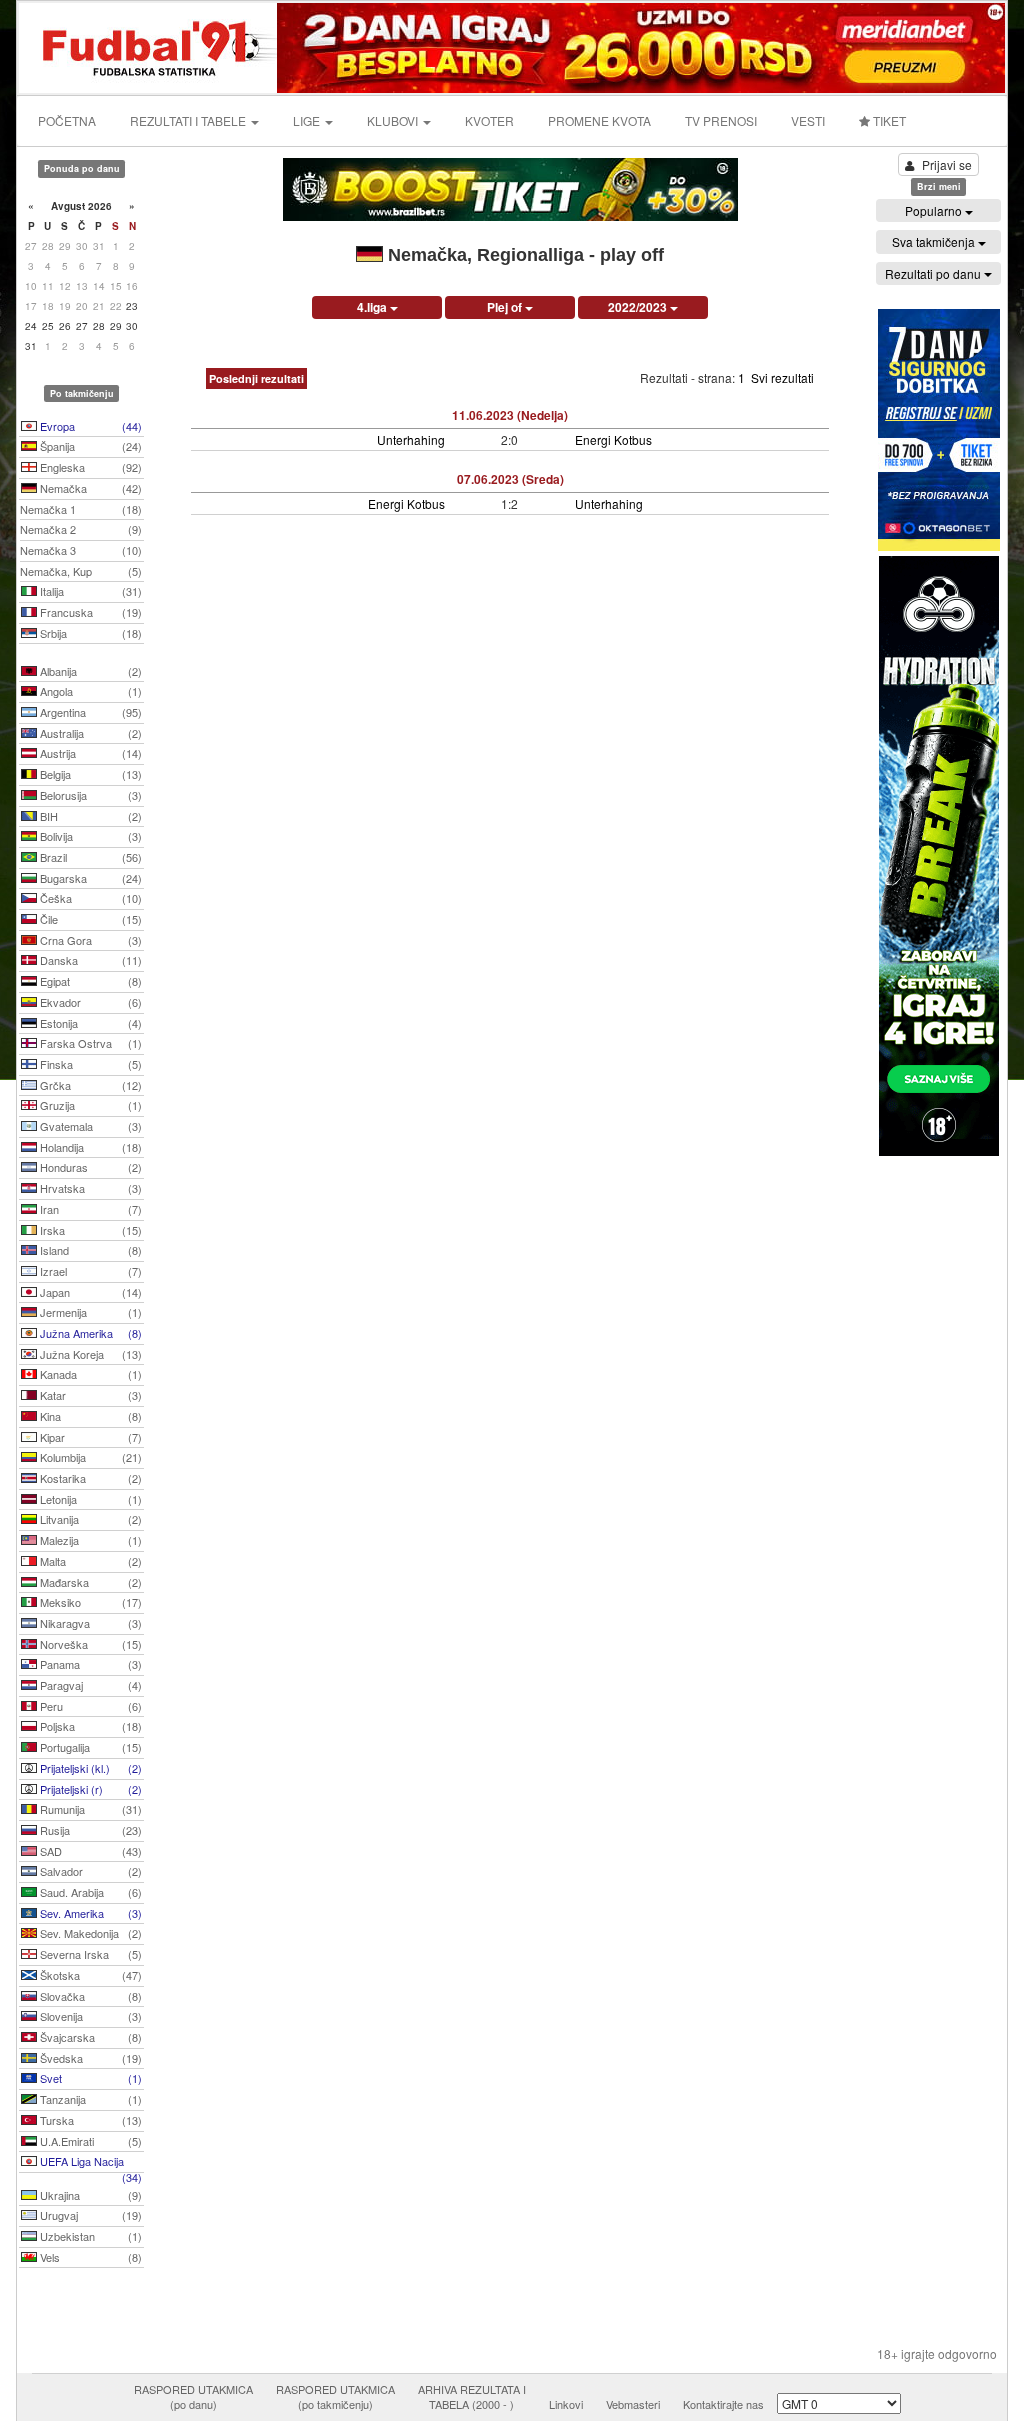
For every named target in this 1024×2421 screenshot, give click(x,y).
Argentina (89, 712)
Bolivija (89, 836)
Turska (89, 2120)
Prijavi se (947, 164)
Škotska (89, 1975)
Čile (89, 919)
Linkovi (566, 2404)
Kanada (89, 1374)
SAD (89, 1851)
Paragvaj (89, 1685)
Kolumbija (89, 1457)
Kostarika (89, 1478)
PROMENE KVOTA (599, 120)
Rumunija (89, 1809)
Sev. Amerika (89, 1913)
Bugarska (89, 878)
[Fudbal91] (149, 45)
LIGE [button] (308, 120)
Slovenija (89, 2016)
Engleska (89, 467)
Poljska (89, 1726)
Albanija (89, 671)
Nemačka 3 (81, 550)
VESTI (808, 120)
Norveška (89, 1644)
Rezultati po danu (934, 273)
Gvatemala (89, 1126)
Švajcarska (89, 2037)
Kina (89, 1416)
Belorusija (89, 795)
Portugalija (89, 1747)
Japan (89, 1292)
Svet (89, 2078)
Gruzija (89, 1105)
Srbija (89, 633)
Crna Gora (89, 940)
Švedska (89, 2058)
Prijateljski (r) (89, 1789)
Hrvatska (89, 1188)
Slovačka (89, 1996)
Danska (89, 960)
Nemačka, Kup (81, 571)
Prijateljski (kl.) (89, 1768)
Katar (89, 1395)
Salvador (89, 1871)
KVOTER (489, 120)
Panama (89, 1664)
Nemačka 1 (81, 509)
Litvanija (89, 1519)
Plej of (506, 307)
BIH (89, 816)
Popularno (935, 210)
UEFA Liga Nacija (89, 2163)
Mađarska (89, 1582)
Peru (89, 1706)
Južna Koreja (89, 1354)
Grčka (89, 1085)
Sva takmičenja (935, 241)
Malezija (89, 1540)
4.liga (373, 307)
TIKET (888, 120)
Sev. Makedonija (89, 1933)
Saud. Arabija (89, 1892)
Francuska (89, 612)
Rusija (89, 1830)
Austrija (89, 753)
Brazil (89, 857)
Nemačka (89, 488)
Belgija (89, 774)
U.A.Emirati (89, 2141)
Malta (89, 1561)
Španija (89, 446)
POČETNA (67, 120)
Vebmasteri (633, 2404)
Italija (89, 591)
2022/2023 (639, 307)
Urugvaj (89, 2215)
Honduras (89, 1167)
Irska (89, 1230)
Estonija (89, 1023)
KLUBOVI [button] (394, 120)
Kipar (89, 1437)
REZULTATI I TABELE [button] (189, 120)
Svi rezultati (782, 377)
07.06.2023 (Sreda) (510, 479)
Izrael (89, 1271)
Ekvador (89, 1002)
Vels (89, 2257)
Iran (89, 1209)
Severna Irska (89, 1954)
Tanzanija (89, 2099)
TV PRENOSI (721, 120)
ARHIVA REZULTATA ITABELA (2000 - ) (472, 2397)
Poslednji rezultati (256, 378)
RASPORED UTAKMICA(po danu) (193, 2397)
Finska (89, 1064)
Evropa (89, 426)
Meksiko (89, 1602)
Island (89, 1250)
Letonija (89, 1499)
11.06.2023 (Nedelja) (510, 415)
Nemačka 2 (81, 529)
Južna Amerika (89, 1333)
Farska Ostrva (89, 1043)
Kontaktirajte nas (723, 2404)
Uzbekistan (89, 2236)
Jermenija (89, 1312)
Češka (89, 898)
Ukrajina (89, 2195)
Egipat (89, 981)
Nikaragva (89, 1623)
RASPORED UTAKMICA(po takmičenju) (335, 2397)
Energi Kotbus (613, 439)
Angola (89, 691)
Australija (89, 733)
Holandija (89, 1147)
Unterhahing (411, 439)
